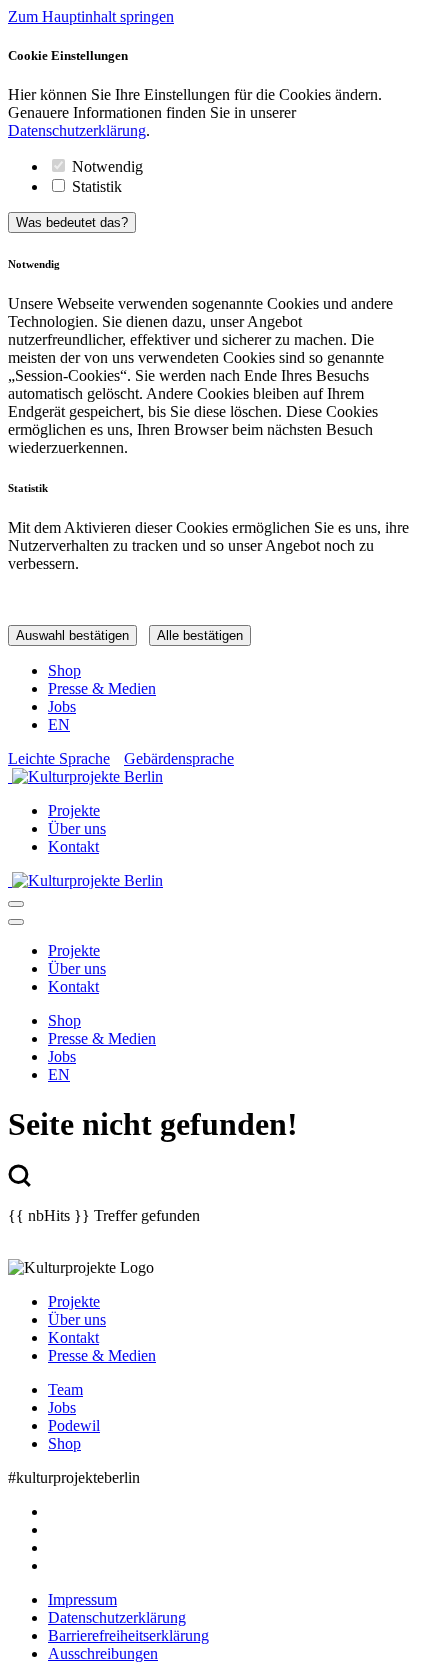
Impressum (82, 1599)
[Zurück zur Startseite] (215, 777)
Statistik (97, 186)
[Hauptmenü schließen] (16, 922)
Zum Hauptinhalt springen (91, 16)
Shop (64, 670)
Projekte (74, 810)
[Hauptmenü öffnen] (16, 904)
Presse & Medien (102, 688)
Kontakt (73, 846)
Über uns (77, 828)
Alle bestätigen (200, 635)
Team (65, 1389)
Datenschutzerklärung (77, 130)
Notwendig (107, 166)
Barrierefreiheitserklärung (128, 1635)
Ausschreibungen (103, 1653)
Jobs (62, 706)
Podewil (74, 1425)
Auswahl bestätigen (72, 635)
